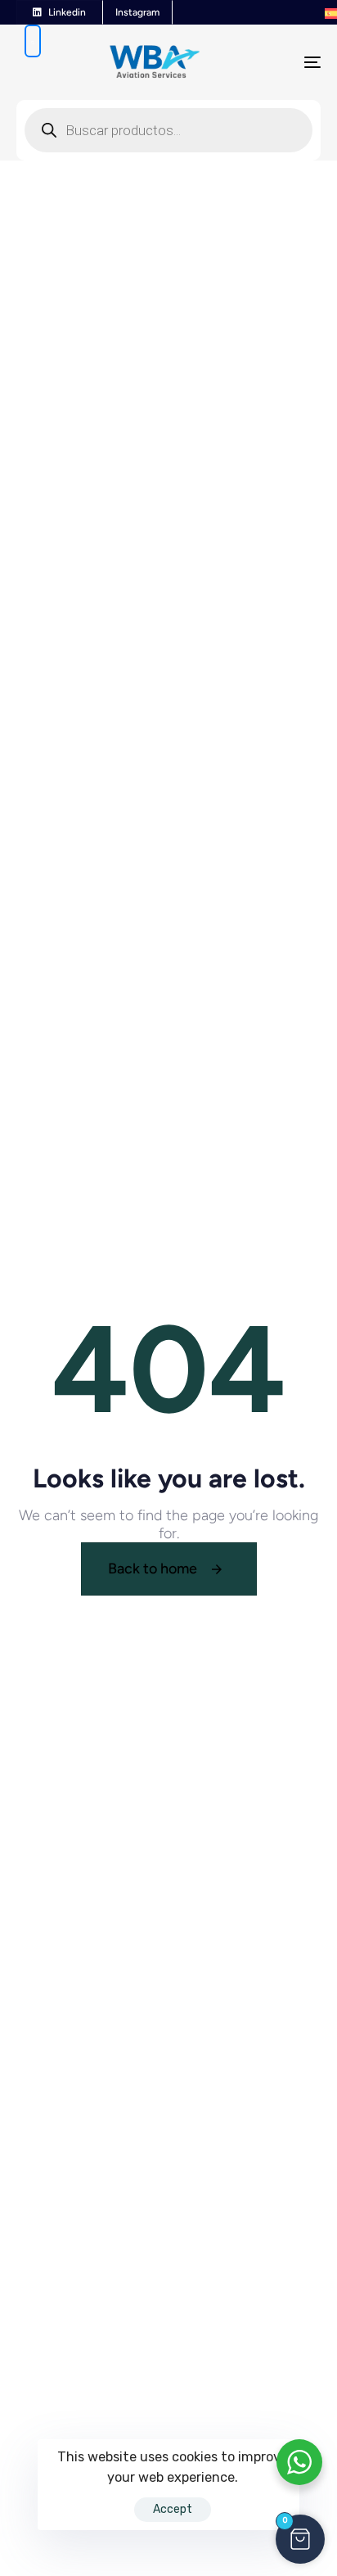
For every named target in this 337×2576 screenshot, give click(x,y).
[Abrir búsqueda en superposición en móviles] (33, 41)
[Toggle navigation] (270, 62)
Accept (173, 2509)
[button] (300, 2539)
